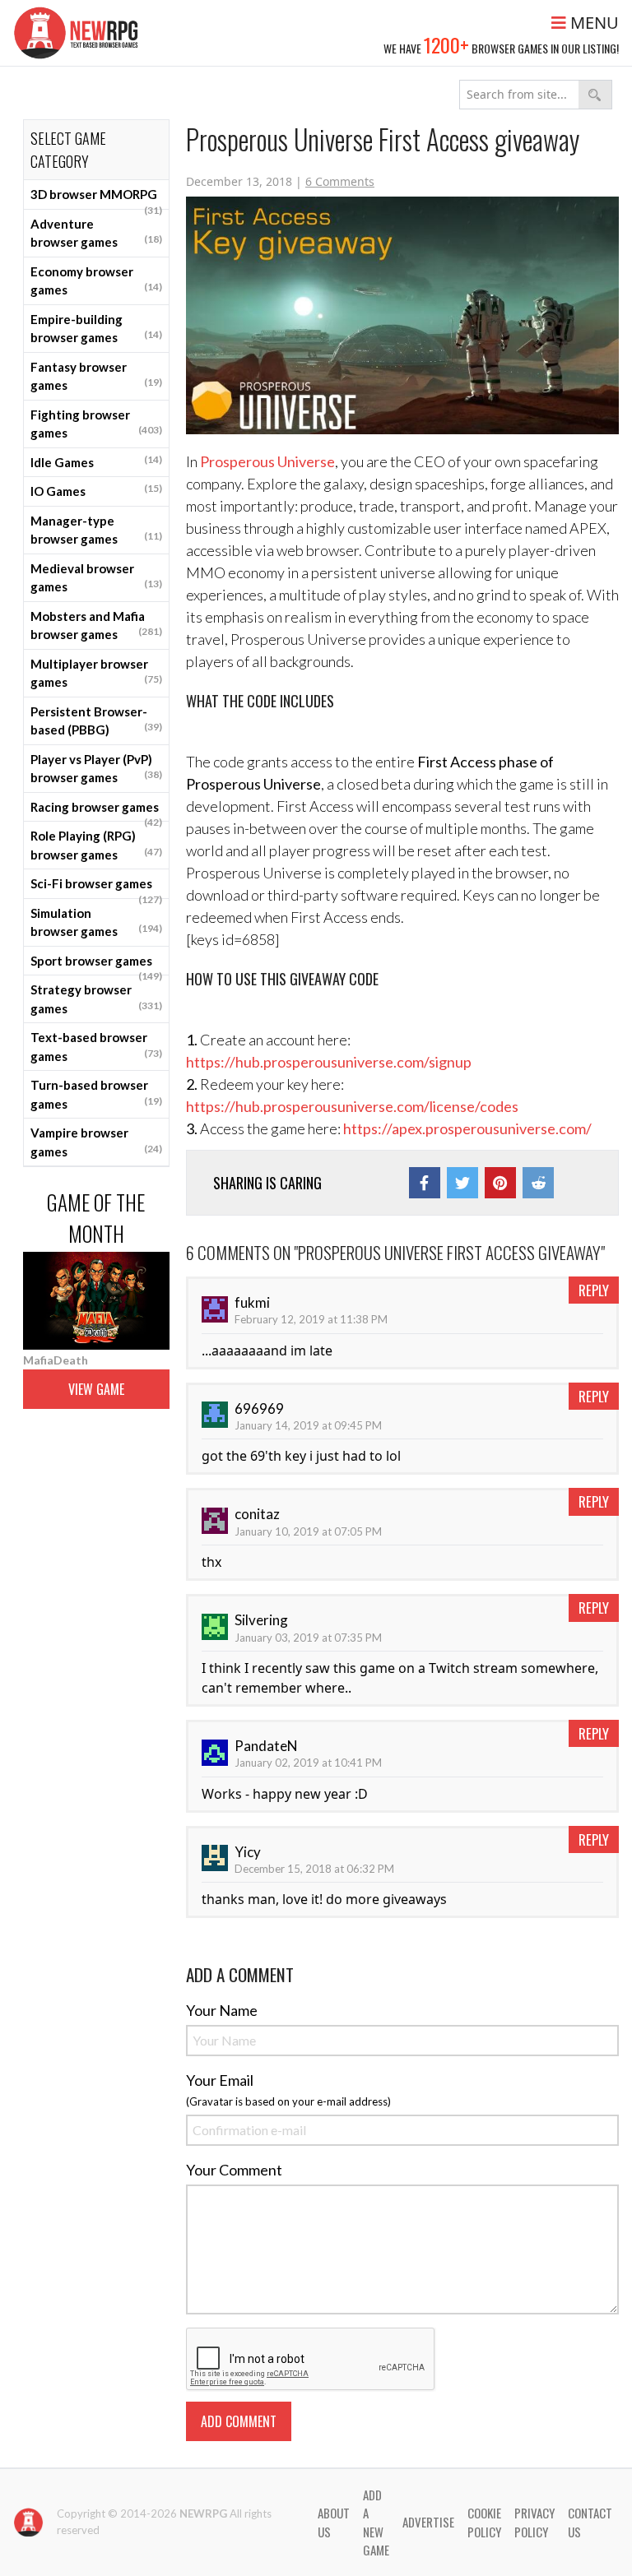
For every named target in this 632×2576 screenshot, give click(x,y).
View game (96, 1389)
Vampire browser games (96, 1142)
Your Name (222, 2010)
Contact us (590, 2522)
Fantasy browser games (96, 376)
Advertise (428, 2522)
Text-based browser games (96, 1047)
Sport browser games (96, 965)
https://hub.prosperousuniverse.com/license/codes (352, 1106)
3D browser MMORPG (96, 198)
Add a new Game (376, 2523)
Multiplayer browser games (96, 673)
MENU (592, 23)
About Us (334, 2522)
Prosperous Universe (267, 461)
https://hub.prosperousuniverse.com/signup (329, 1062)
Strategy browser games (96, 999)
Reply (594, 1290)
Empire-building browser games (96, 329)
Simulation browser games (96, 922)
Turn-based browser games (96, 1094)
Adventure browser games (96, 233)
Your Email (220, 2080)
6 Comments (340, 181)
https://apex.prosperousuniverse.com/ (467, 1128)
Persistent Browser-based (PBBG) (96, 721)
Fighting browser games (96, 424)
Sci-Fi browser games (96, 887)
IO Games (96, 490)
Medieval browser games (96, 578)
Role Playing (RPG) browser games (96, 845)
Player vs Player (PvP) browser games (96, 769)
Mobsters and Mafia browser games (96, 625)
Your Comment (234, 2170)
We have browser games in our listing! (501, 44)
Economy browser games (96, 281)
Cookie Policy (484, 2522)
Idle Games (96, 461)
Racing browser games (96, 811)
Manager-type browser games (96, 530)
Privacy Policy (534, 2522)
